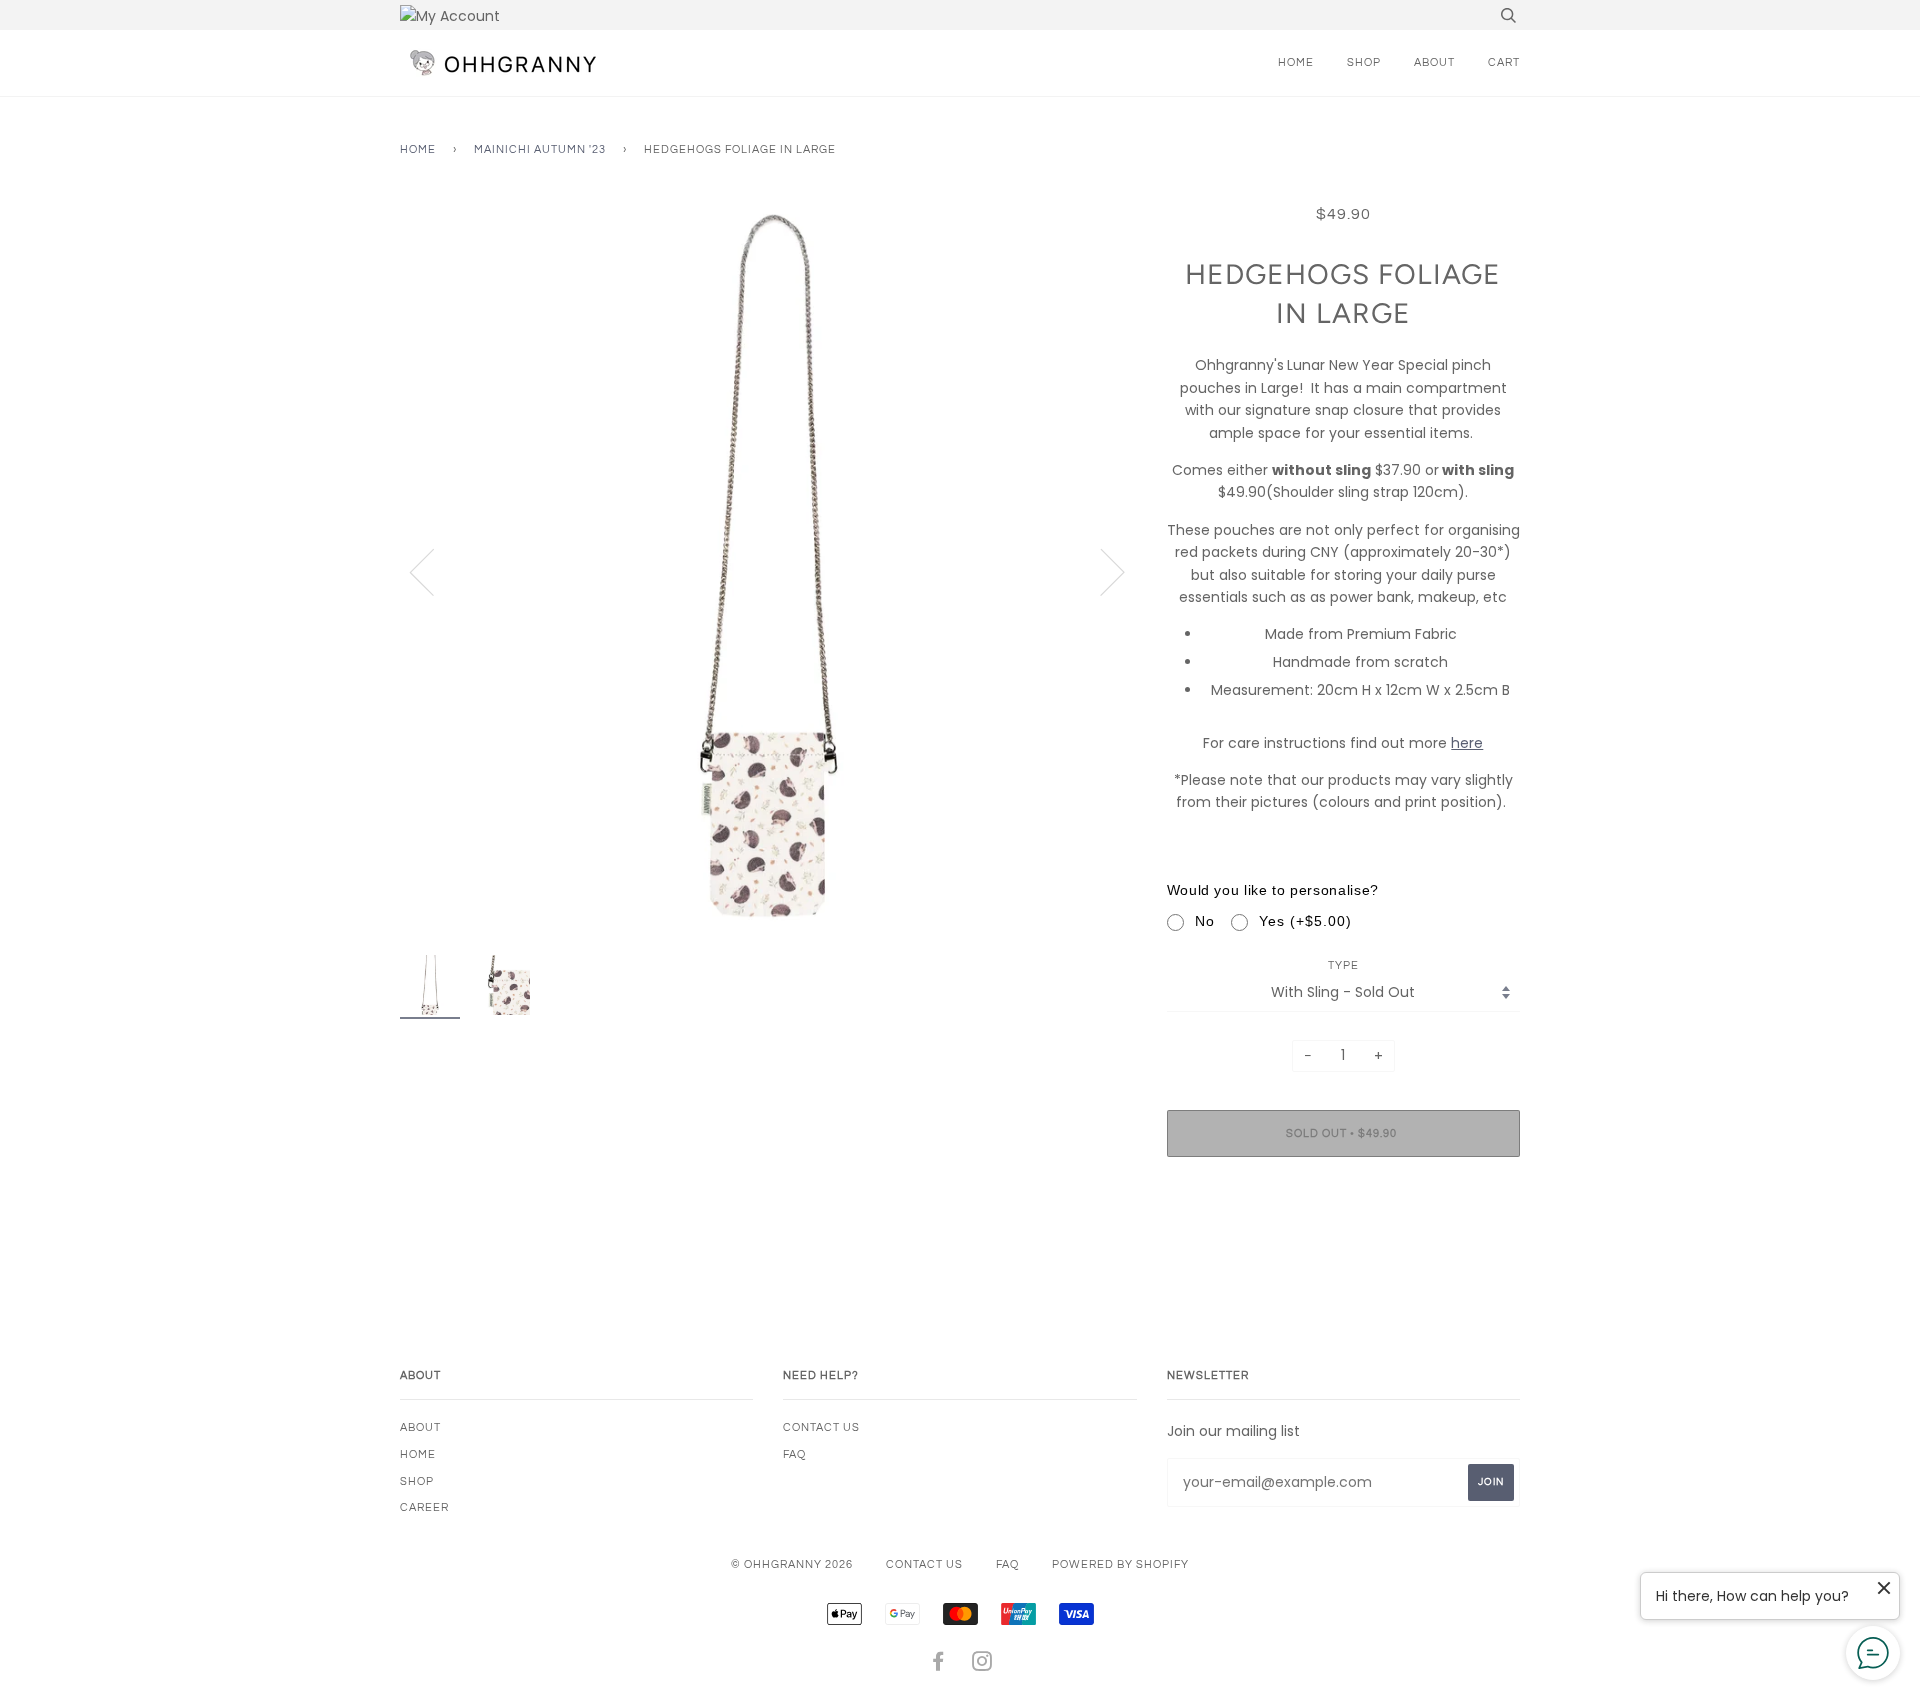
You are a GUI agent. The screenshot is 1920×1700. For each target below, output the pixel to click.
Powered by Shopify (1120, 1564)
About (1434, 62)
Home (1296, 62)
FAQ (794, 1454)
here (1467, 743)
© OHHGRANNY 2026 (792, 1564)
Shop (1364, 62)
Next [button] (1100, 571)
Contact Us (821, 1427)
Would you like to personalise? (1273, 890)
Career (424, 1507)
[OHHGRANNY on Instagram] (982, 1665)
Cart (1504, 62)
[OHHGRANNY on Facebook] (938, 1665)
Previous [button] (434, 571)
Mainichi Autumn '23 (540, 149)
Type (1343, 965)
